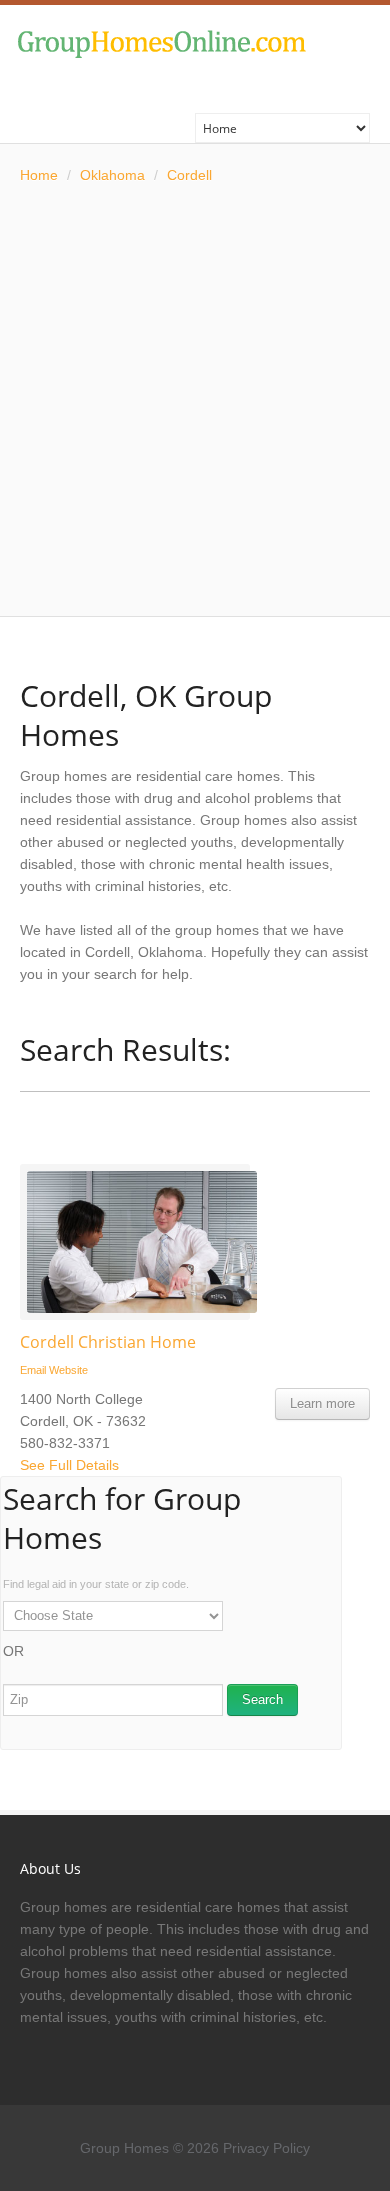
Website (68, 1370)
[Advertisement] (195, 401)
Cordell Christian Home (108, 1342)
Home (39, 175)
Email (33, 1370)
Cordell (189, 175)
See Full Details (69, 1465)
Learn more (322, 1403)
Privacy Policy (266, 2148)
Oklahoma (112, 175)
